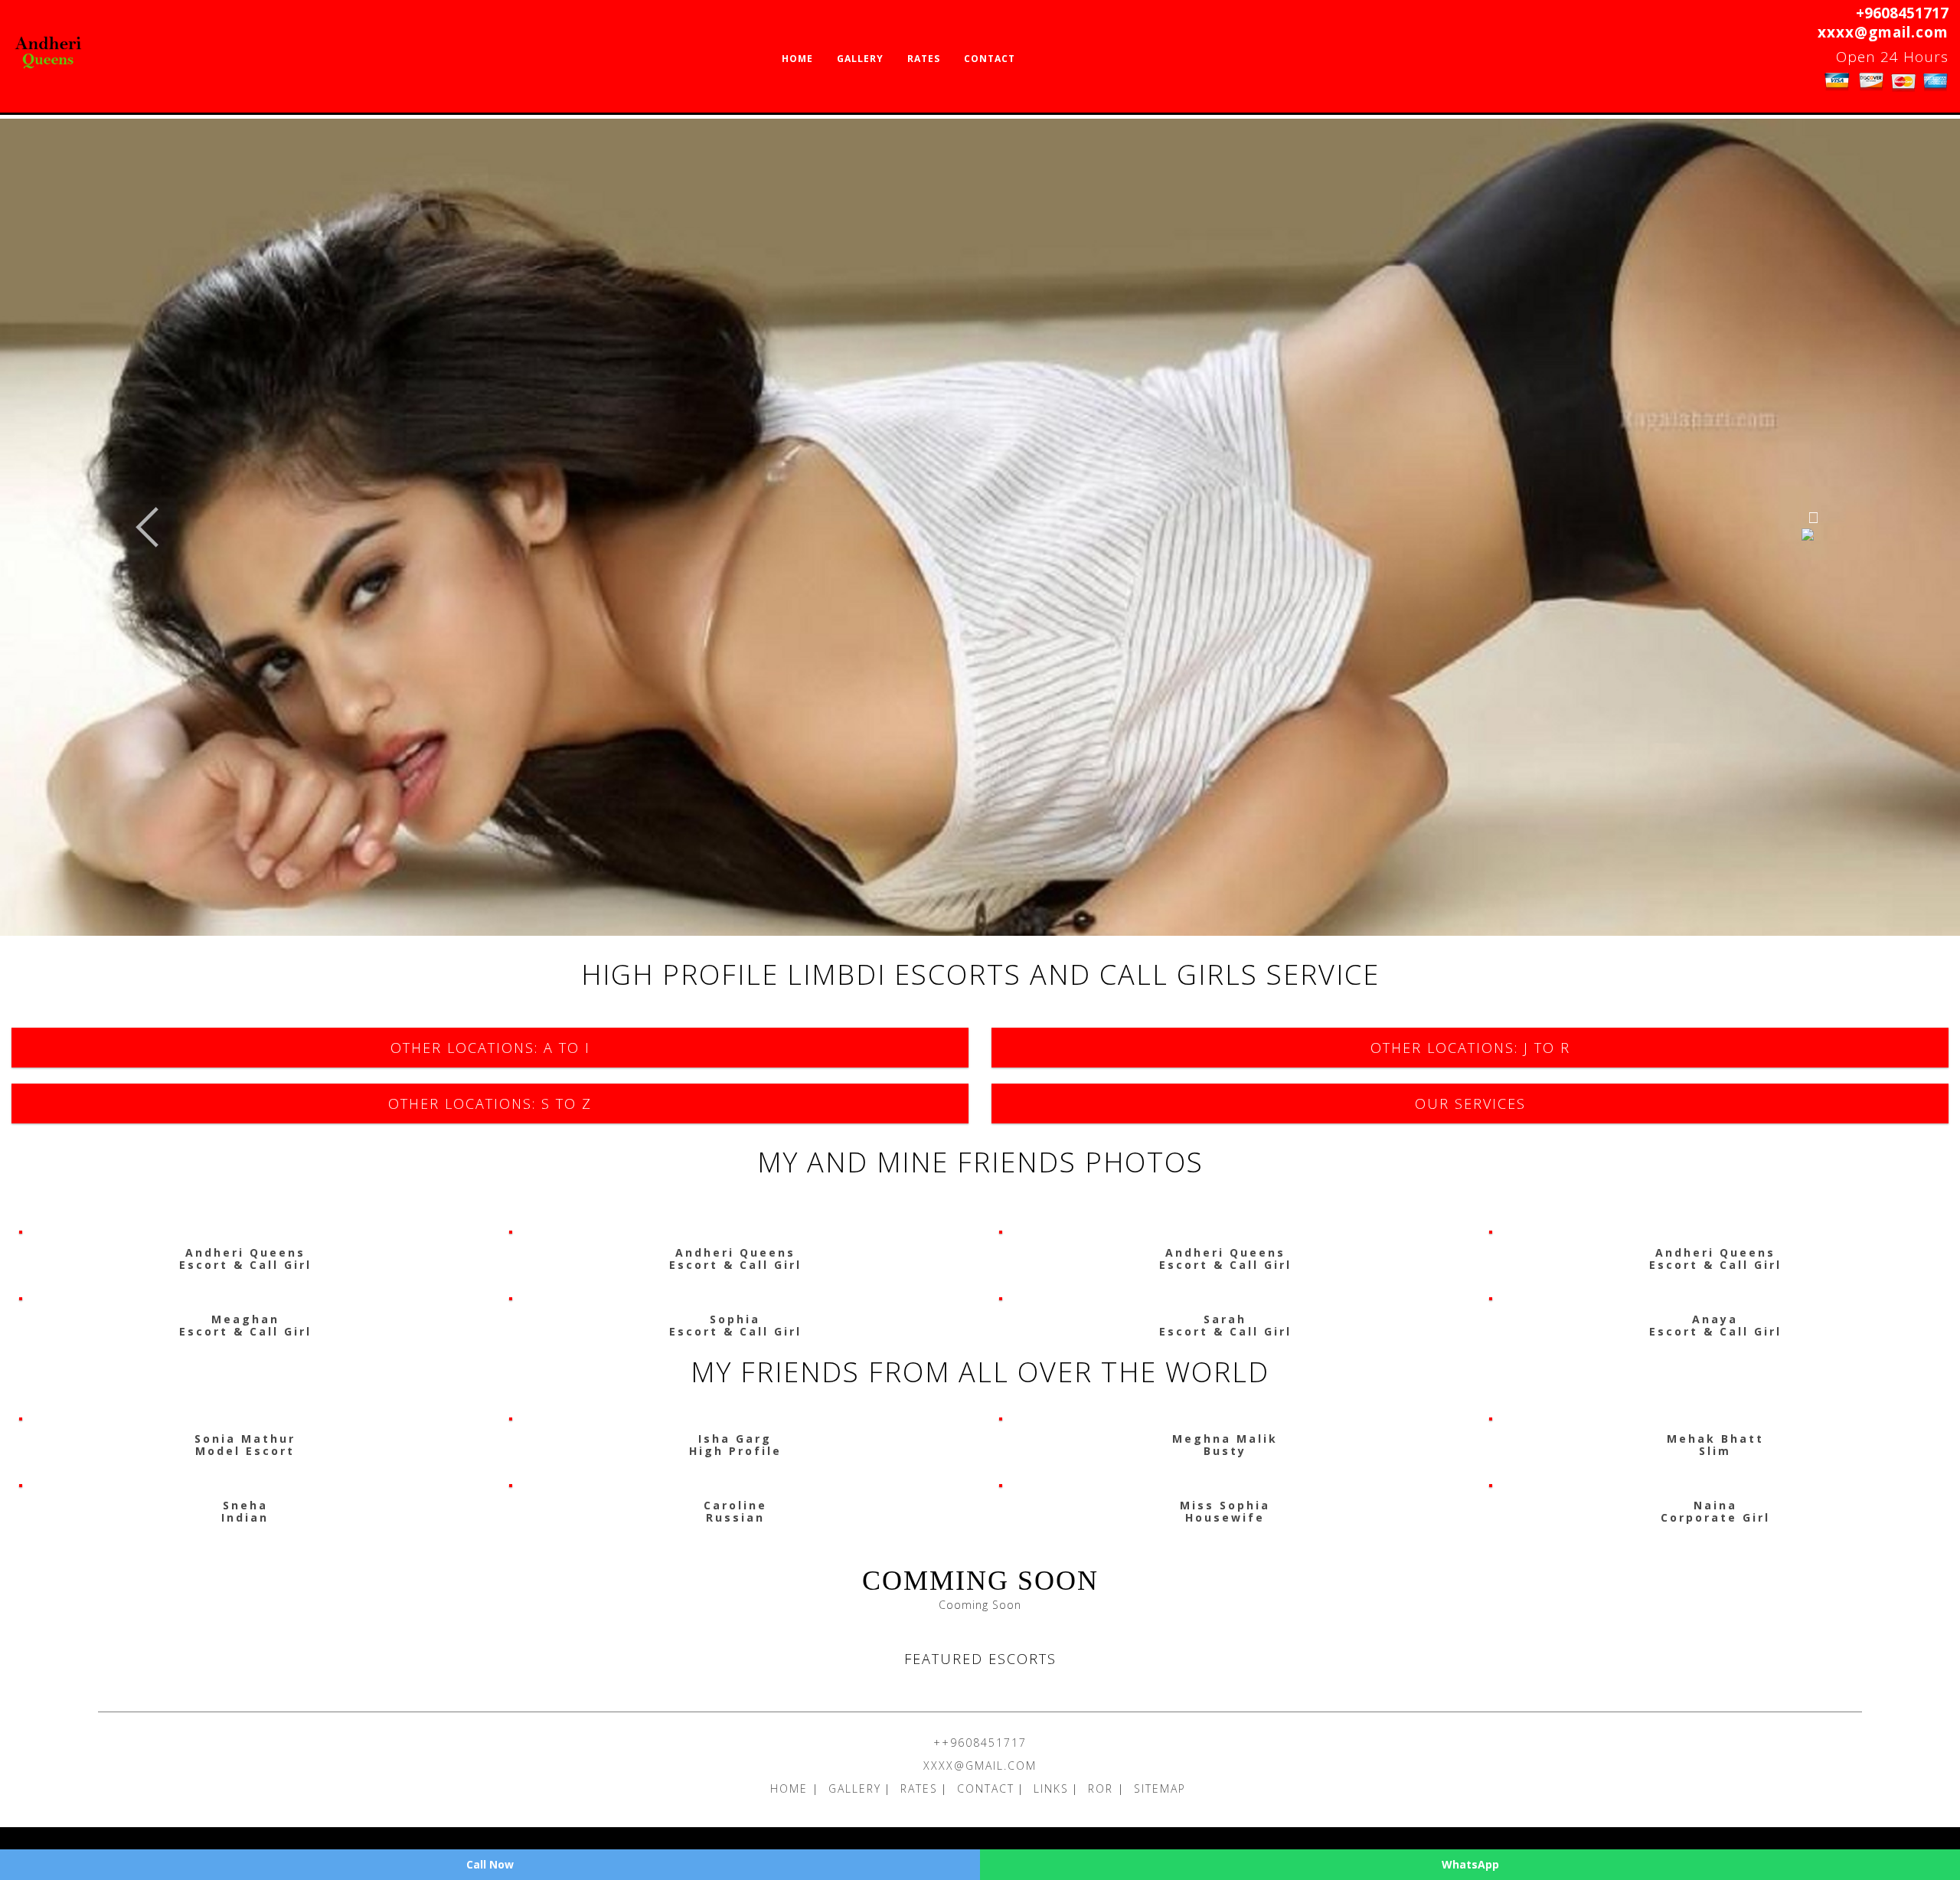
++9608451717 (980, 1743)
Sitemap (1160, 1788)
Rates (924, 59)
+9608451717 (1902, 13)
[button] (147, 527)
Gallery (860, 59)
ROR (1103, 1788)
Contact (990, 59)
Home (797, 59)
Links (1051, 1788)
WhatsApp (1470, 1864)
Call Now (490, 1864)
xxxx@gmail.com (1883, 32)
